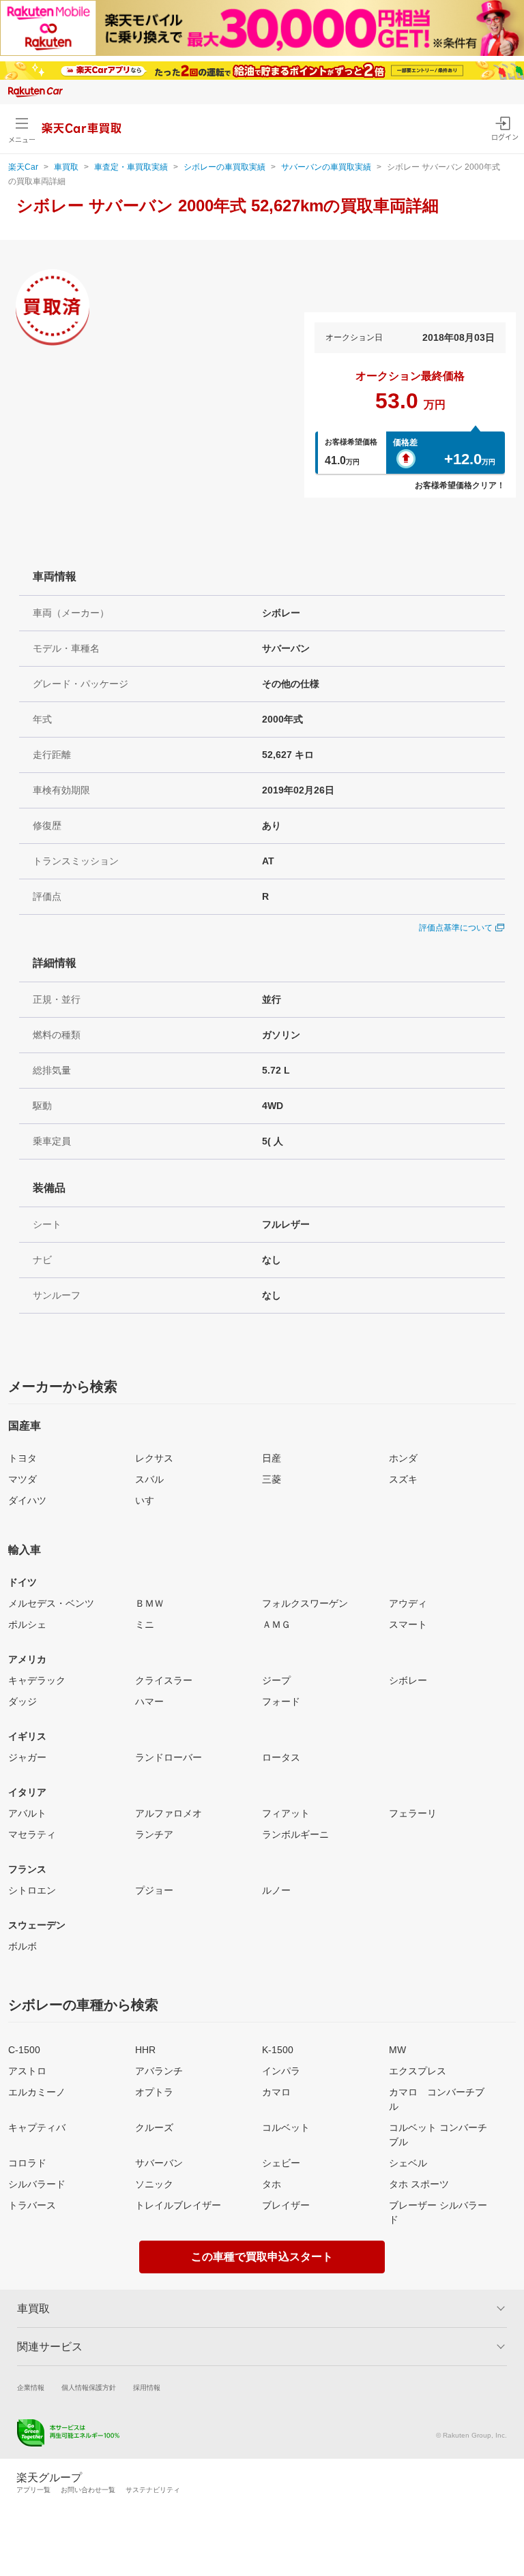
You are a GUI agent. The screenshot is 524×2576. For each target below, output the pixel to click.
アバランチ (159, 2071)
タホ (272, 2184)
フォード (281, 1701)
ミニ (145, 1624)
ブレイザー (286, 2205)
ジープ (276, 1680)
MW (397, 2050)
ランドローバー (169, 1757)
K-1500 (278, 2050)
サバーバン (159, 2163)
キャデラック (37, 1680)
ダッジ (23, 1701)
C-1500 (24, 2050)
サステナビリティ (153, 2490)
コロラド (27, 2163)
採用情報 (147, 2388)
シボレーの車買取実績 (224, 167)
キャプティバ (37, 2127)
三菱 (272, 1479)
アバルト (27, 1813)
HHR (145, 2050)
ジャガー (27, 1757)
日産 (272, 1458)
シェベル (408, 2163)
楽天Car (23, 167)
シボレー (408, 1680)
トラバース (32, 2205)
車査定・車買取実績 (131, 167)
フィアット (286, 1813)
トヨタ (23, 1458)
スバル (149, 1479)
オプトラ (154, 2092)
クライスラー (164, 1680)
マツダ (23, 1479)
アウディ (408, 1603)
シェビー (281, 2163)
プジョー (154, 1890)
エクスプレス (418, 2071)
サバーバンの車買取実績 (326, 167)
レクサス (154, 1458)
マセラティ (32, 1834)
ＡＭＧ (276, 1624)
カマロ (276, 2092)
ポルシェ (27, 1624)
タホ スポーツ (419, 2184)
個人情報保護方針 (89, 2388)
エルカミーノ (37, 2092)
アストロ (27, 2071)
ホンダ (403, 1458)
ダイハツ (27, 1500)
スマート (408, 1624)
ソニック (154, 2184)
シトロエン (32, 1890)
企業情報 (31, 2388)
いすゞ (149, 1500)
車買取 (66, 167)
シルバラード (37, 2184)
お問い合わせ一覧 (88, 2490)
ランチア (154, 1834)
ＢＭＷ (149, 1603)
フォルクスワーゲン (305, 1603)
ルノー (276, 1890)
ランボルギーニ (295, 1834)
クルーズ (154, 2127)
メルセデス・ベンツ (51, 1603)
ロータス (281, 1757)
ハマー (149, 1701)
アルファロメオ (169, 1813)
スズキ (403, 1479)
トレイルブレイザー (178, 2205)
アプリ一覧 (33, 2490)
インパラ (281, 2071)
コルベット (286, 2127)
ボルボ (23, 1946)
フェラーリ (413, 1813)
